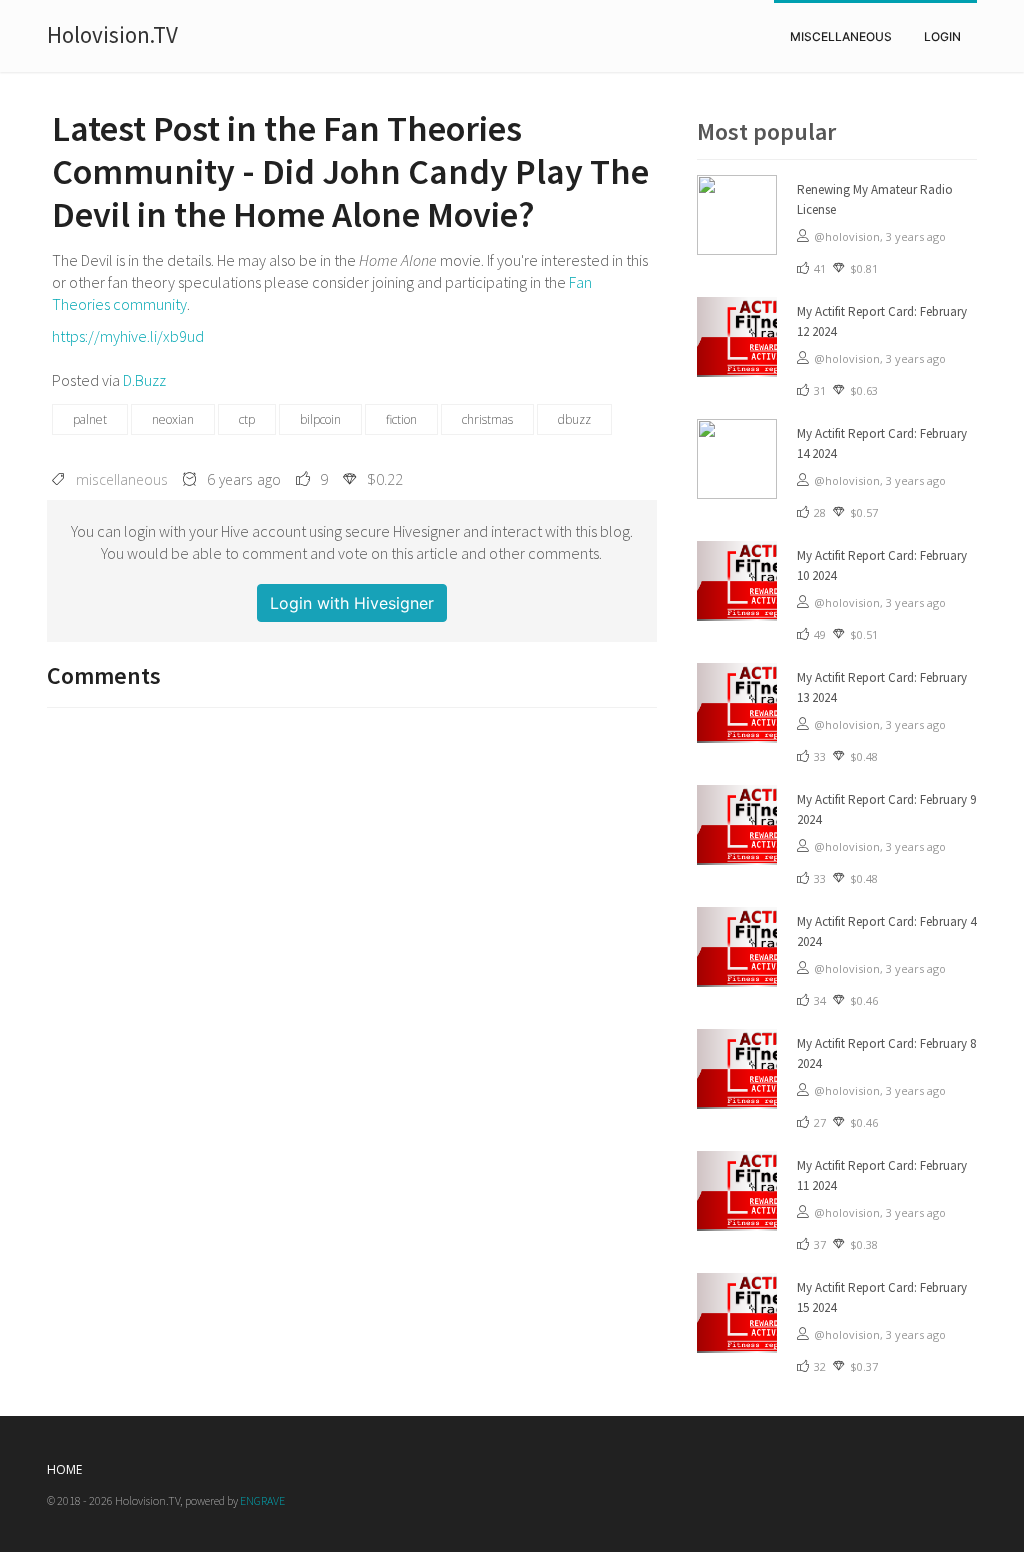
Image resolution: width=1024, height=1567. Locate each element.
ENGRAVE (262, 1500)
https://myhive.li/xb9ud (128, 336)
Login (942, 36)
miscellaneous (841, 36)
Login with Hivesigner (352, 603)
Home (64, 1469)
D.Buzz (144, 380)
